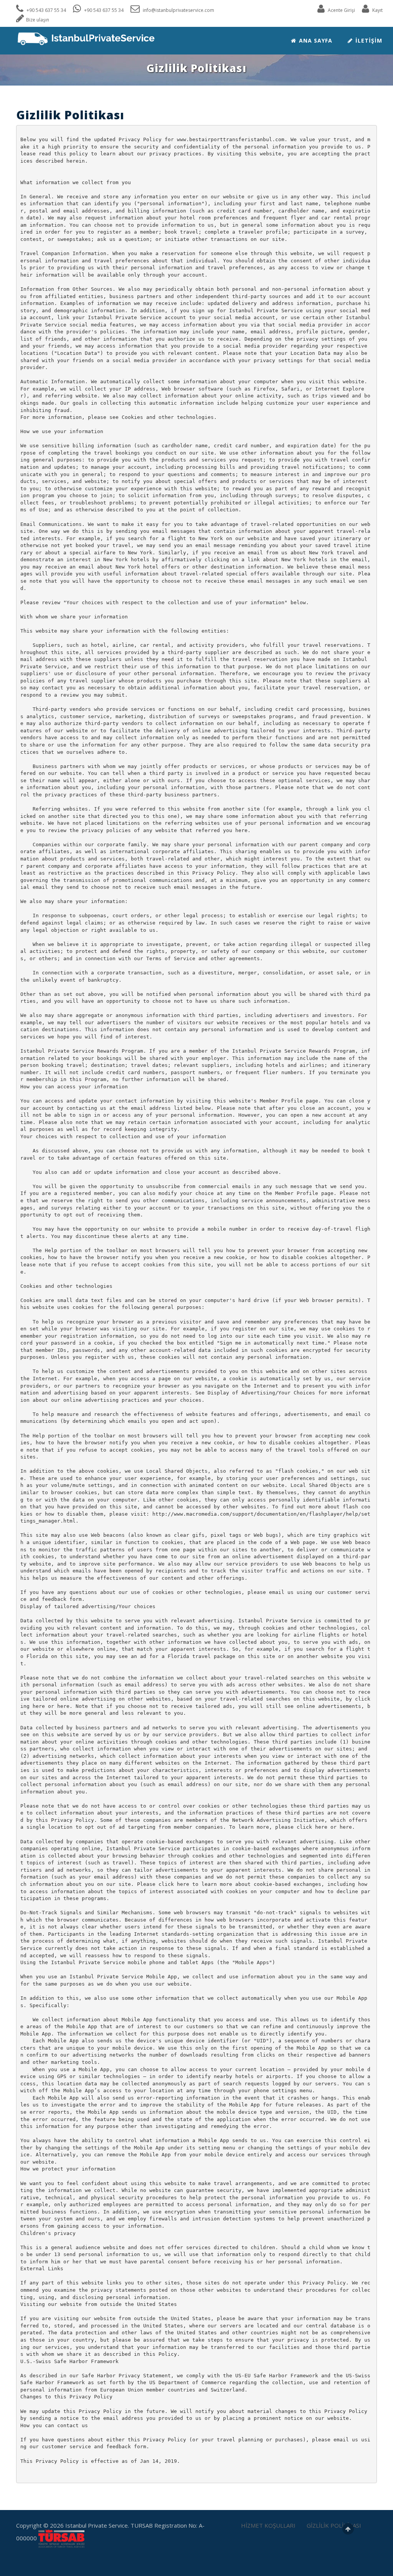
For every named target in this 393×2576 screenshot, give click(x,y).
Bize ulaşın (38, 20)
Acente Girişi (341, 10)
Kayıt (377, 10)
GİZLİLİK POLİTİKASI (334, 2525)
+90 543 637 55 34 (46, 10)
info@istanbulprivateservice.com (178, 10)
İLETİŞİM (368, 40)
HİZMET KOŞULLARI (268, 2525)
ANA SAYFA (315, 40)
